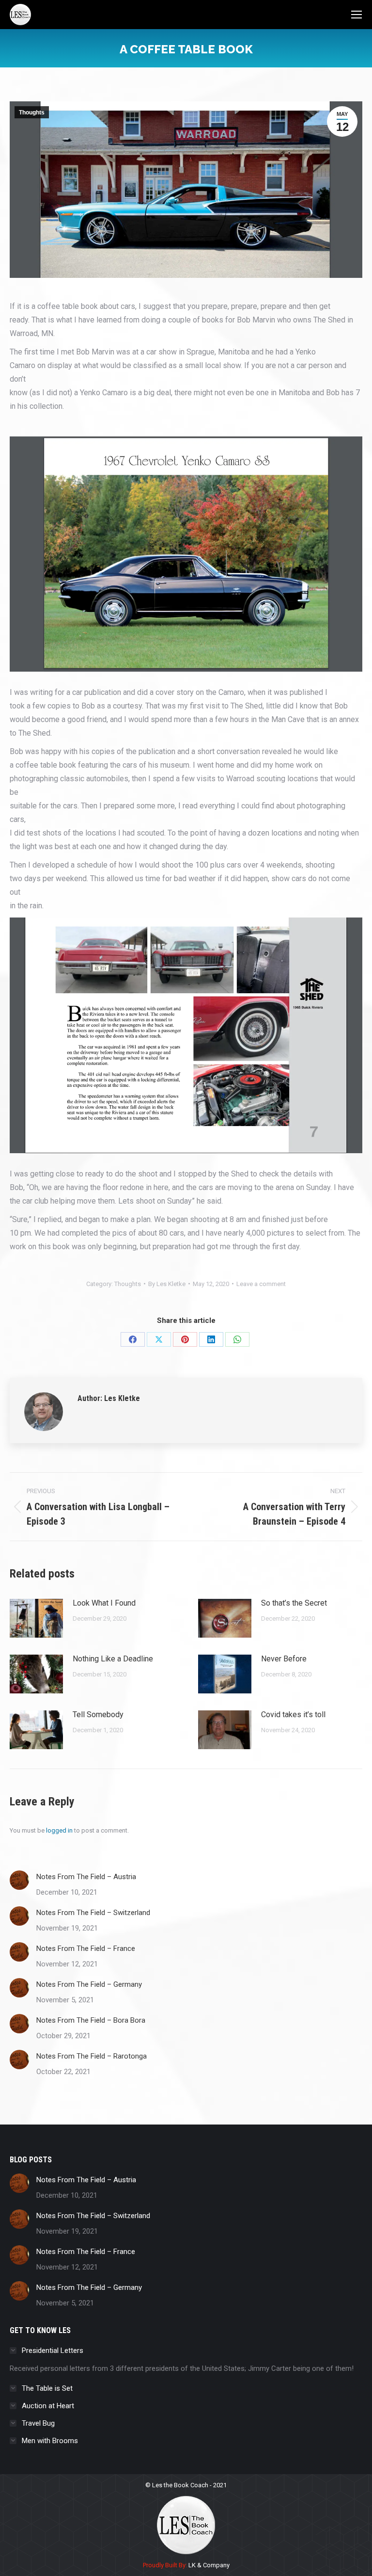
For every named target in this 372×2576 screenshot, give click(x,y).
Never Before (284, 1659)
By (167, 1284)
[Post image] (36, 1618)
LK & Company (208, 2565)
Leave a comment (261, 1284)
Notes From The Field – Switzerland (93, 1913)
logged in (59, 1830)
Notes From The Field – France (86, 1948)
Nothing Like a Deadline (113, 1659)
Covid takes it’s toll (293, 1715)
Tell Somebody (98, 1715)
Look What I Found (104, 1603)
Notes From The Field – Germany (89, 1984)
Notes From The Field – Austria (86, 1877)
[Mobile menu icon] (356, 15)
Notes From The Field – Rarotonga (92, 2056)
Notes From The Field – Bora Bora (91, 2020)
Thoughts (32, 113)
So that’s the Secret (294, 1603)
